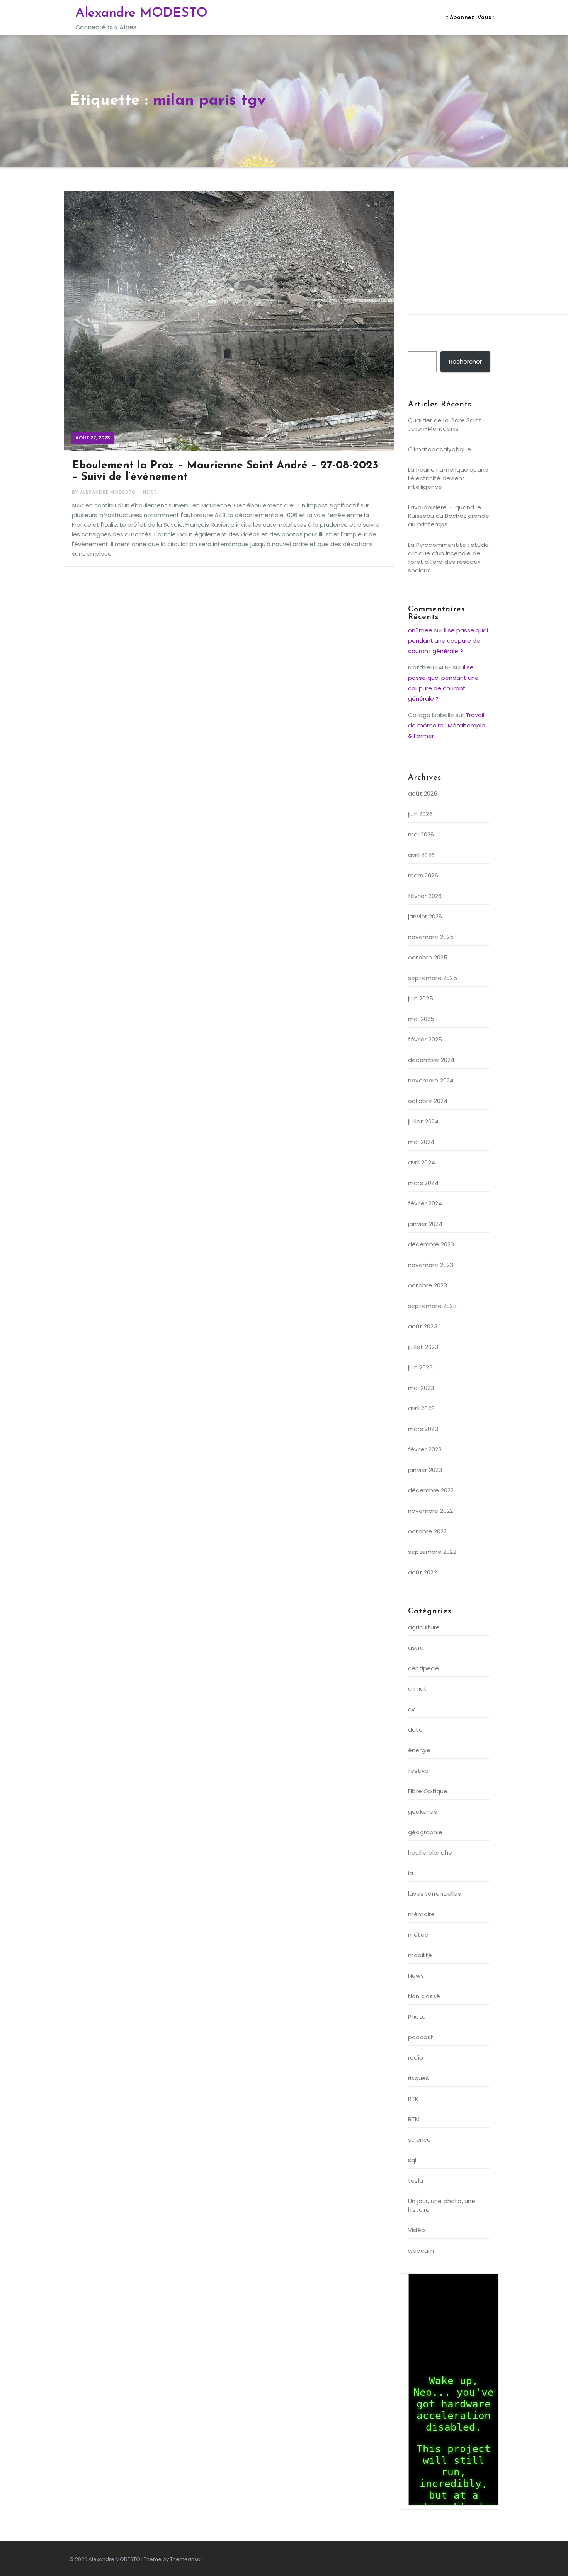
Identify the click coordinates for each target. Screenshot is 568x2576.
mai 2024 (421, 1142)
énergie (419, 1750)
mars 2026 (423, 875)
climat (417, 1689)
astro (416, 1648)
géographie (425, 1832)
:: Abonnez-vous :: (470, 17)
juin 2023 (420, 1367)
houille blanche (430, 1853)
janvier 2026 (425, 916)
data (415, 1730)
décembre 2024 (431, 1060)
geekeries (423, 1812)
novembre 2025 (431, 937)
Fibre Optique (428, 1791)
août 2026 (423, 793)
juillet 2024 (423, 1121)
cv (411, 1709)
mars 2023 (423, 1429)
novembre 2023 (431, 1265)
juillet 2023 (423, 1347)
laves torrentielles (435, 1894)
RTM (414, 2119)
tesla (416, 2181)
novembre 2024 (431, 1080)
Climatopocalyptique (440, 449)
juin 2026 (420, 814)
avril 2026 (421, 855)
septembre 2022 (432, 1552)
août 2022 (423, 1572)
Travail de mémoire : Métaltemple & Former (447, 725)
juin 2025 (421, 998)
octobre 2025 (428, 957)
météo (418, 1935)
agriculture (424, 1627)
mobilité (420, 1955)
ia (411, 1873)
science (419, 2140)
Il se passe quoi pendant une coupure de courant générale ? (448, 641)
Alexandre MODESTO (141, 13)
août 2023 (423, 1326)
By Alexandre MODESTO (105, 492)
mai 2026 (421, 834)
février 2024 (425, 1203)
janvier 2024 (425, 1224)
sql (412, 2160)
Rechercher (430, 343)
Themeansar (186, 2559)
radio (416, 2058)
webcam (421, 2251)
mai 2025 (421, 1019)
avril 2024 (422, 1162)
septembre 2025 (433, 978)
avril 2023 (421, 1408)
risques (418, 2078)
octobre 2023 (428, 1285)
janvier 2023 (425, 1470)
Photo (417, 2017)
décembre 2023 (431, 1244)
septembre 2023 (432, 1306)
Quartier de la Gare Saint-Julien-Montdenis (446, 424)
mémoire (421, 1914)
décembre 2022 (431, 1490)
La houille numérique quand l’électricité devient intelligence (448, 478)
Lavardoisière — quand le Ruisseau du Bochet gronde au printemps (449, 516)
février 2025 (425, 1039)
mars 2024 (423, 1183)
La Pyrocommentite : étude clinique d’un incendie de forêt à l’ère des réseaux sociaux (448, 557)
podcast (421, 2037)
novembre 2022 (431, 1511)
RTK (413, 2099)
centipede (423, 1668)
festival (419, 1771)
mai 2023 (421, 1388)
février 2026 (425, 896)
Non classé (424, 1996)
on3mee (420, 630)
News (150, 492)
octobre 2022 (427, 1531)
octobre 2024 (428, 1101)
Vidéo (417, 2230)
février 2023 (425, 1449)
